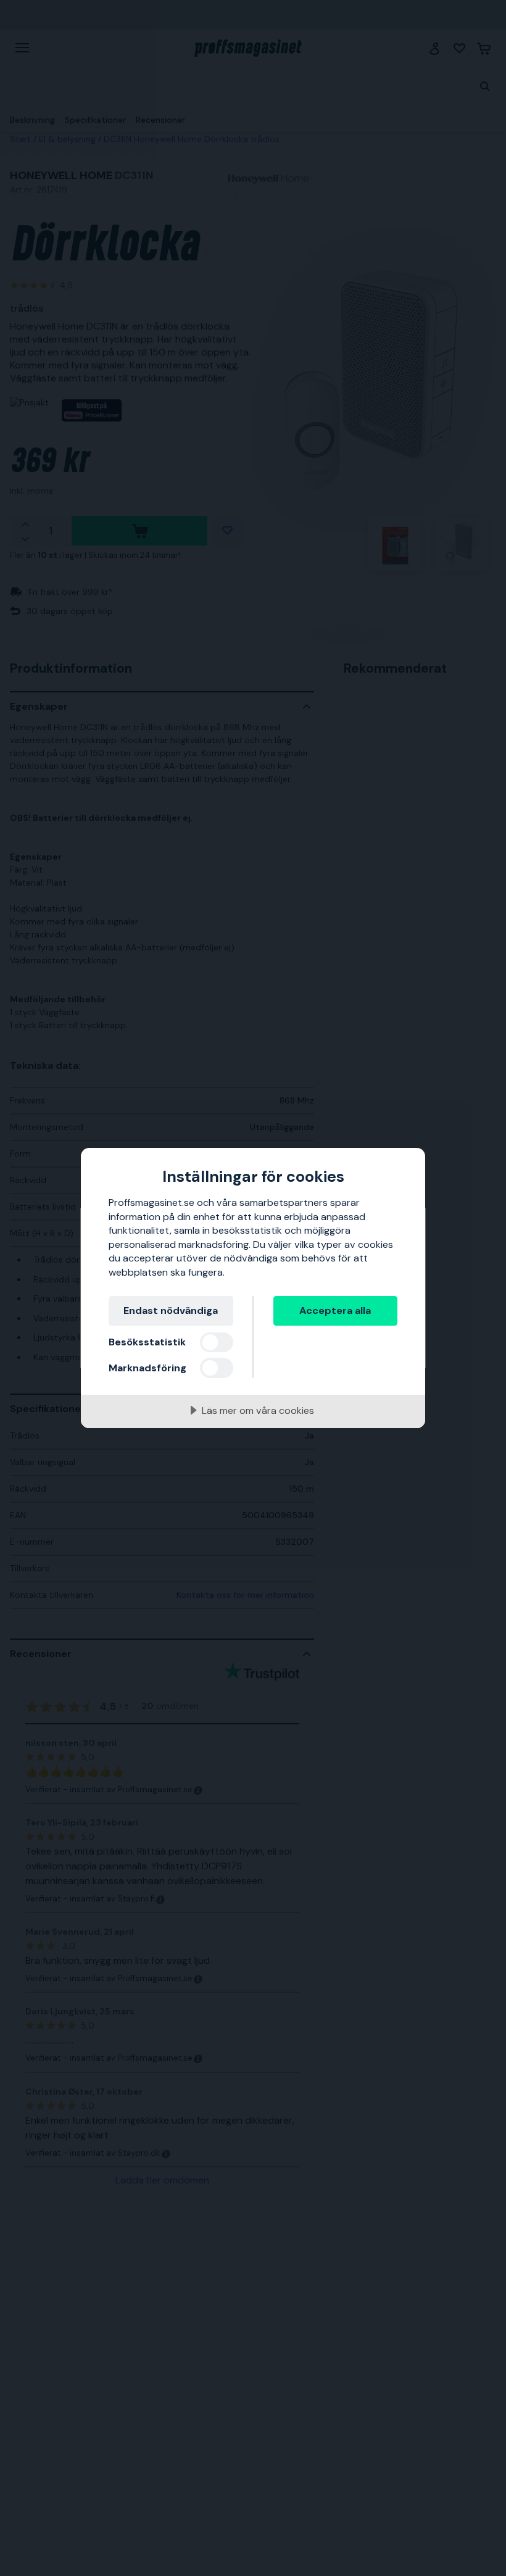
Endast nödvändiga (171, 1311)
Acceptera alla (335, 1311)
